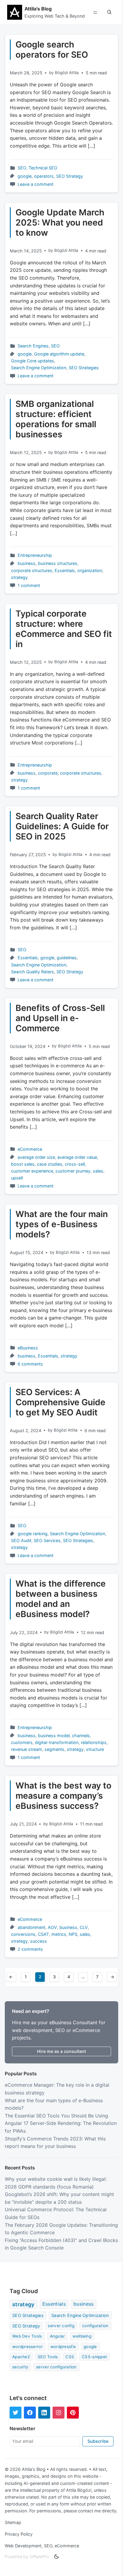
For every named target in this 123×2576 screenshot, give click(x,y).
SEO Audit (21, 1540)
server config (61, 2326)
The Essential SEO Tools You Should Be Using (56, 2116)
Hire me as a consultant (61, 2051)
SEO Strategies (84, 368)
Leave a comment (36, 184)
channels (81, 1736)
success (39, 1941)
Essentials (65, 570)
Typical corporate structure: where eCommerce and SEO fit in (64, 629)
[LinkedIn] (44, 2413)
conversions (23, 1934)
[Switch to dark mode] (56, 2557)
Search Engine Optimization (39, 368)
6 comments (30, 1364)
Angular (57, 2336)
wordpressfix (63, 2347)
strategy (19, 577)
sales (98, 1171)
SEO (22, 168)
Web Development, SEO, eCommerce (42, 2546)
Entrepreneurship (35, 555)
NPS (73, 1934)
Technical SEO (43, 168)
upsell (17, 1178)
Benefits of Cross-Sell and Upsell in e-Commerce (60, 1018)
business (27, 563)
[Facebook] (30, 2413)
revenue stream (27, 1749)
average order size (36, 1157)
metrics (59, 1934)
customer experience (32, 1171)
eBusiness (28, 1348)
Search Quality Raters (33, 972)
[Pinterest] (73, 2413)
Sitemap (13, 2522)
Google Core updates (33, 361)
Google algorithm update (59, 354)
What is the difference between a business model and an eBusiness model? (61, 1599)
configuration (95, 2326)
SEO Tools (48, 2357)
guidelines (67, 958)
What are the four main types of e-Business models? (62, 1224)
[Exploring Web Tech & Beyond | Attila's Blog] (15, 12)
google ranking (33, 1534)
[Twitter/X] (16, 2413)
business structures (58, 563)
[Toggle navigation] (95, 12)
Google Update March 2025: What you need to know (60, 223)
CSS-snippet (94, 2357)
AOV (52, 1927)
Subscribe (98, 2441)
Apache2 (21, 2357)
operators (44, 176)
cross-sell (75, 1164)
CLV (84, 1927)
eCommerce (30, 1149)
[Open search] (109, 12)
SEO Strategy (70, 176)
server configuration (56, 2367)
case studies (50, 1164)
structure (95, 1749)
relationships (94, 1742)
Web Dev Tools (27, 2336)
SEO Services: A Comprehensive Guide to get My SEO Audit (60, 1402)
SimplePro (39, 2556)
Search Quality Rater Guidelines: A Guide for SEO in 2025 (62, 826)
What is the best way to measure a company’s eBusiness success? (63, 1796)
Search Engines (33, 346)
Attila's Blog (38, 9)
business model (54, 1736)
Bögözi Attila (67, 73)
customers (22, 1742)
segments (54, 1749)
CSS (70, 2357)
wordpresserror (27, 2347)
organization (90, 570)
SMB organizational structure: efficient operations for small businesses (56, 419)
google (25, 176)
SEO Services (47, 1540)
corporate (48, 773)
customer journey (73, 1171)
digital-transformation (57, 1742)
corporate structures (32, 570)
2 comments (30, 1949)
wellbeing (82, 2336)
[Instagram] (59, 2413)
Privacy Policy (19, 2534)
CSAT (43, 1934)
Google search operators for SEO (52, 50)
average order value (77, 1157)
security (20, 2367)
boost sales (23, 1164)
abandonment (31, 1927)
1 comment (29, 585)
